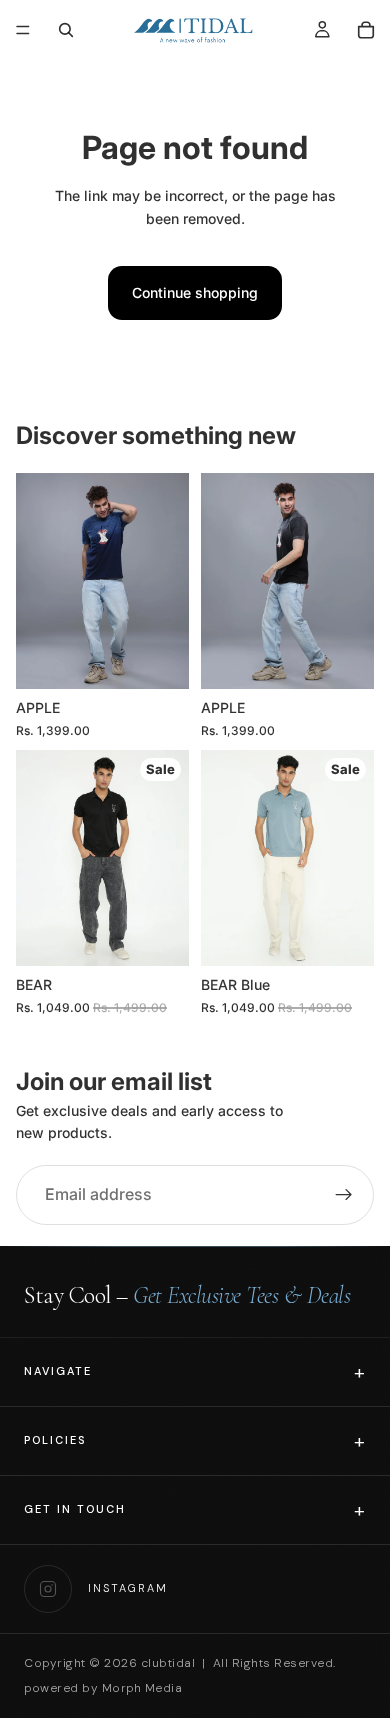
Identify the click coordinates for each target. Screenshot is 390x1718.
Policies (55, 1440)
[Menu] (23, 30)
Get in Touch (75, 1509)
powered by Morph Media (103, 1688)
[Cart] (366, 30)
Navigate (58, 1371)
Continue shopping (195, 292)
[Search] (66, 30)
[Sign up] (344, 1195)
